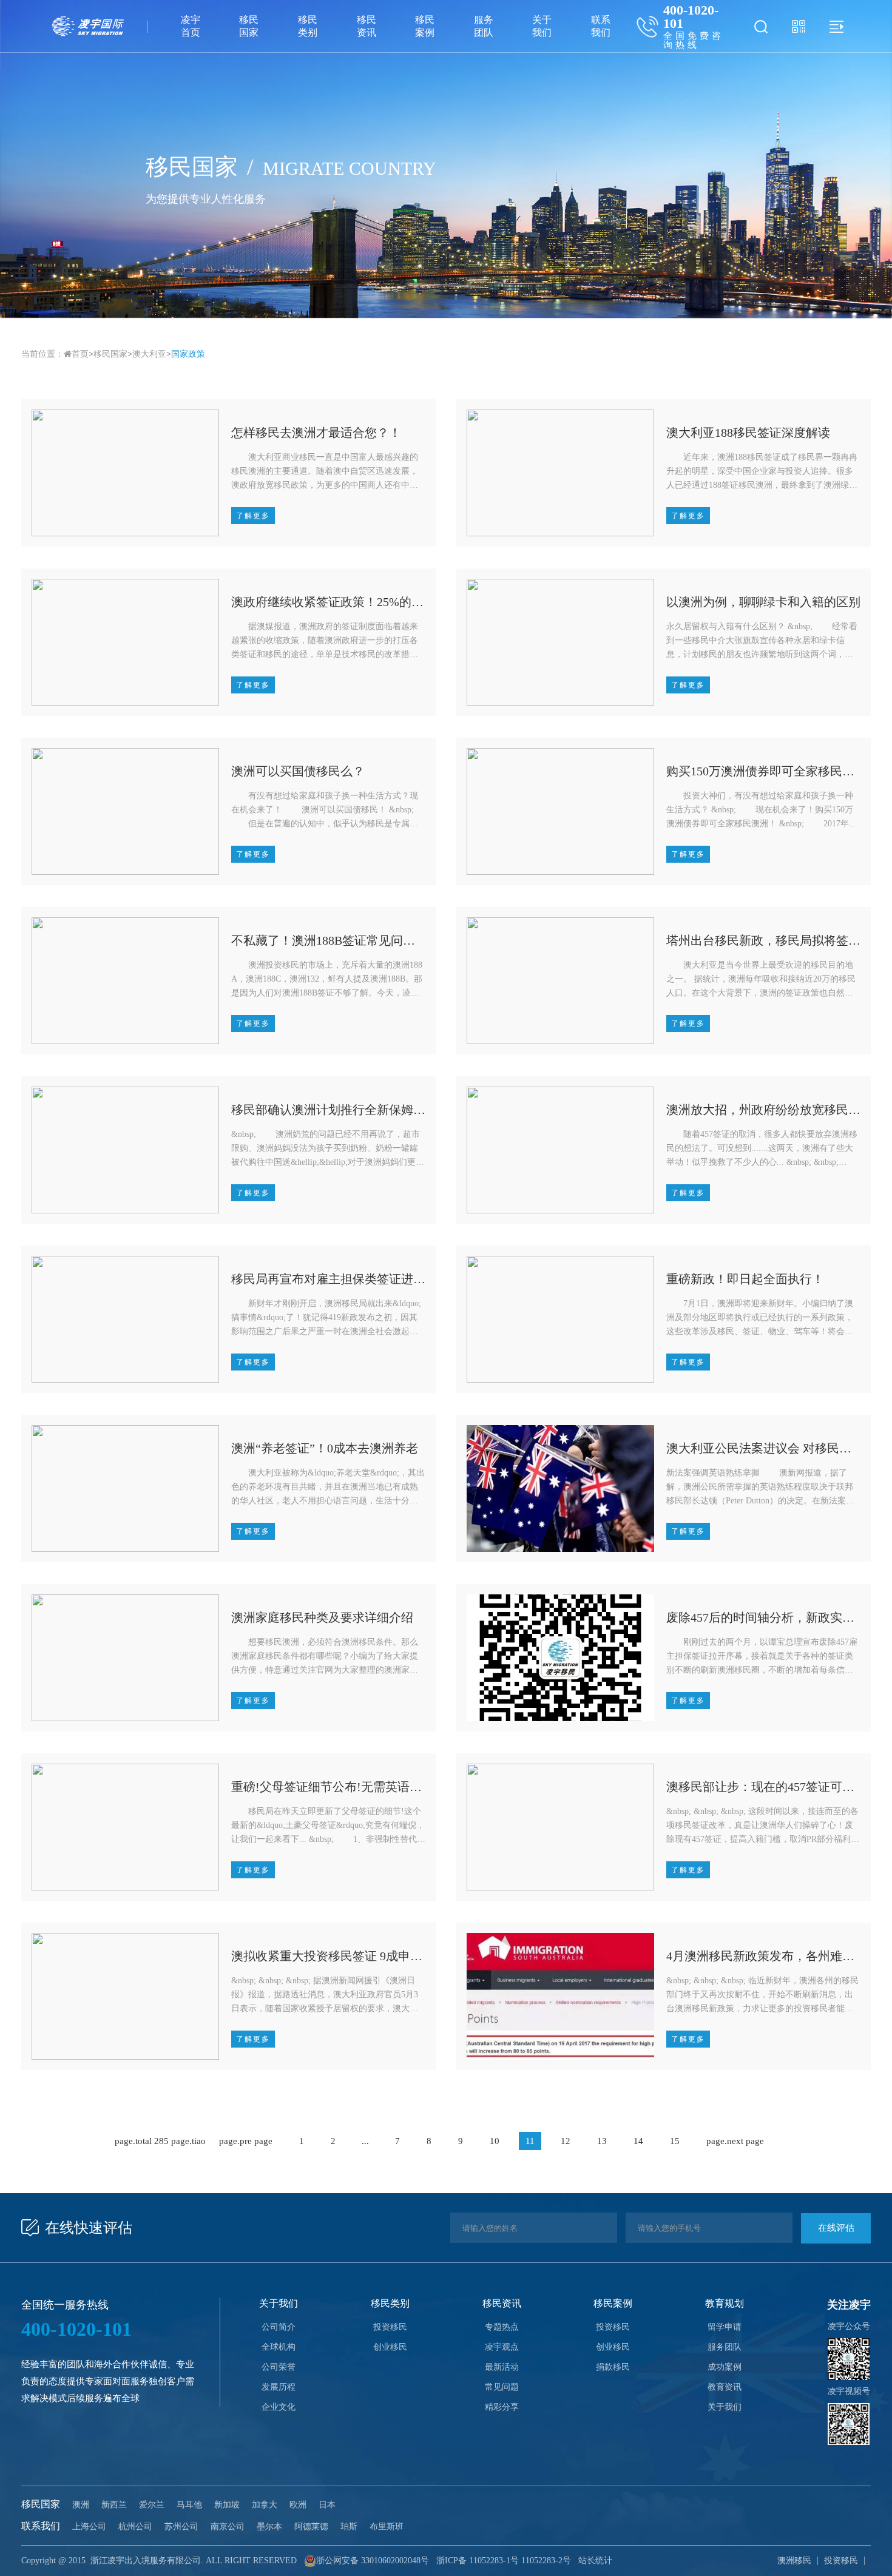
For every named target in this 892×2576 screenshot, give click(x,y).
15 (675, 2141)
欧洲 (298, 2505)
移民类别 (308, 26)
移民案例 (425, 26)
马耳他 (189, 2505)
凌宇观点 (502, 2347)
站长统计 (595, 2561)
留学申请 (725, 2327)
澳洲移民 (794, 2561)
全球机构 (279, 2347)
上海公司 (89, 2527)
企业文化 (279, 2407)
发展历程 (279, 2387)
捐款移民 (613, 2367)
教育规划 (725, 2303)
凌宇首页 (191, 26)
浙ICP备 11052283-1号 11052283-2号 (504, 2561)
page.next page (735, 2141)
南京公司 (228, 2527)
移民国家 (249, 26)
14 (638, 2141)
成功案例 (725, 2367)
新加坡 (227, 2505)
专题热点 (502, 2327)
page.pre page (246, 2141)
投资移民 (390, 2327)
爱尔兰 (152, 2505)
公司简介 (279, 2327)
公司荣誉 (279, 2367)
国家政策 (188, 354)
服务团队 (484, 26)
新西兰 (114, 2505)
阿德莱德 (311, 2527)
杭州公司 (135, 2527)
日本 (327, 2505)
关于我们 (542, 26)
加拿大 (265, 2505)
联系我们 (601, 26)
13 (602, 2141)
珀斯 (349, 2527)
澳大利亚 (149, 354)
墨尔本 (269, 2527)
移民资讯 (367, 26)
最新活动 (502, 2367)
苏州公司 (181, 2527)
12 (566, 2141)
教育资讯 (725, 2387)
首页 (80, 354)
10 (495, 2141)
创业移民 (390, 2347)
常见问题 (502, 2387)
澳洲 (81, 2505)
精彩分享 (502, 2407)
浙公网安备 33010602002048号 (373, 2561)
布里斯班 (387, 2527)
